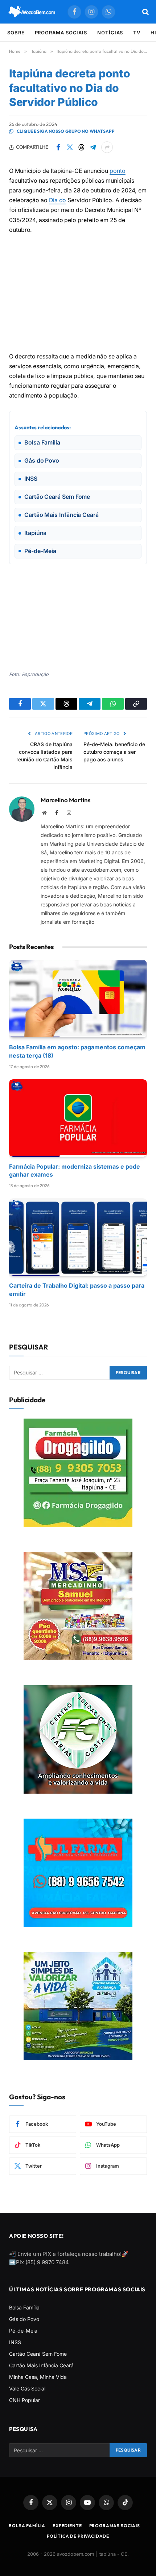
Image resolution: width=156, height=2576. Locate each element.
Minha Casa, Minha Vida (38, 2377)
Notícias (110, 33)
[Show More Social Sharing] (107, 147)
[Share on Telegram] (93, 147)
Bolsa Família (24, 2307)
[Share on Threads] (81, 147)
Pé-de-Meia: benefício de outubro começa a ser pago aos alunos (114, 752)
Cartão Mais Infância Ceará (41, 2365)
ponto (118, 171)
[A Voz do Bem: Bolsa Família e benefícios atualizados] (32, 12)
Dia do (58, 200)
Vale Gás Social (27, 2388)
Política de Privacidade (78, 2536)
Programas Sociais (115, 2526)
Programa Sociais (61, 33)
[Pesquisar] (145, 12)
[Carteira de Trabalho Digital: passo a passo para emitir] (78, 1237)
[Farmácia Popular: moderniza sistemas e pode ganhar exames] (78, 1118)
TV (137, 33)
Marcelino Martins (66, 800)
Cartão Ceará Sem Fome (38, 2354)
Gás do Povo (24, 2319)
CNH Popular (24, 2400)
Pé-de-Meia (23, 2331)
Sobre (16, 33)
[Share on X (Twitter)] (70, 147)
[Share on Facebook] (58, 147)
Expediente (67, 2526)
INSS (15, 2342)
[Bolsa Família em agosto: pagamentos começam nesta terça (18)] (78, 999)
